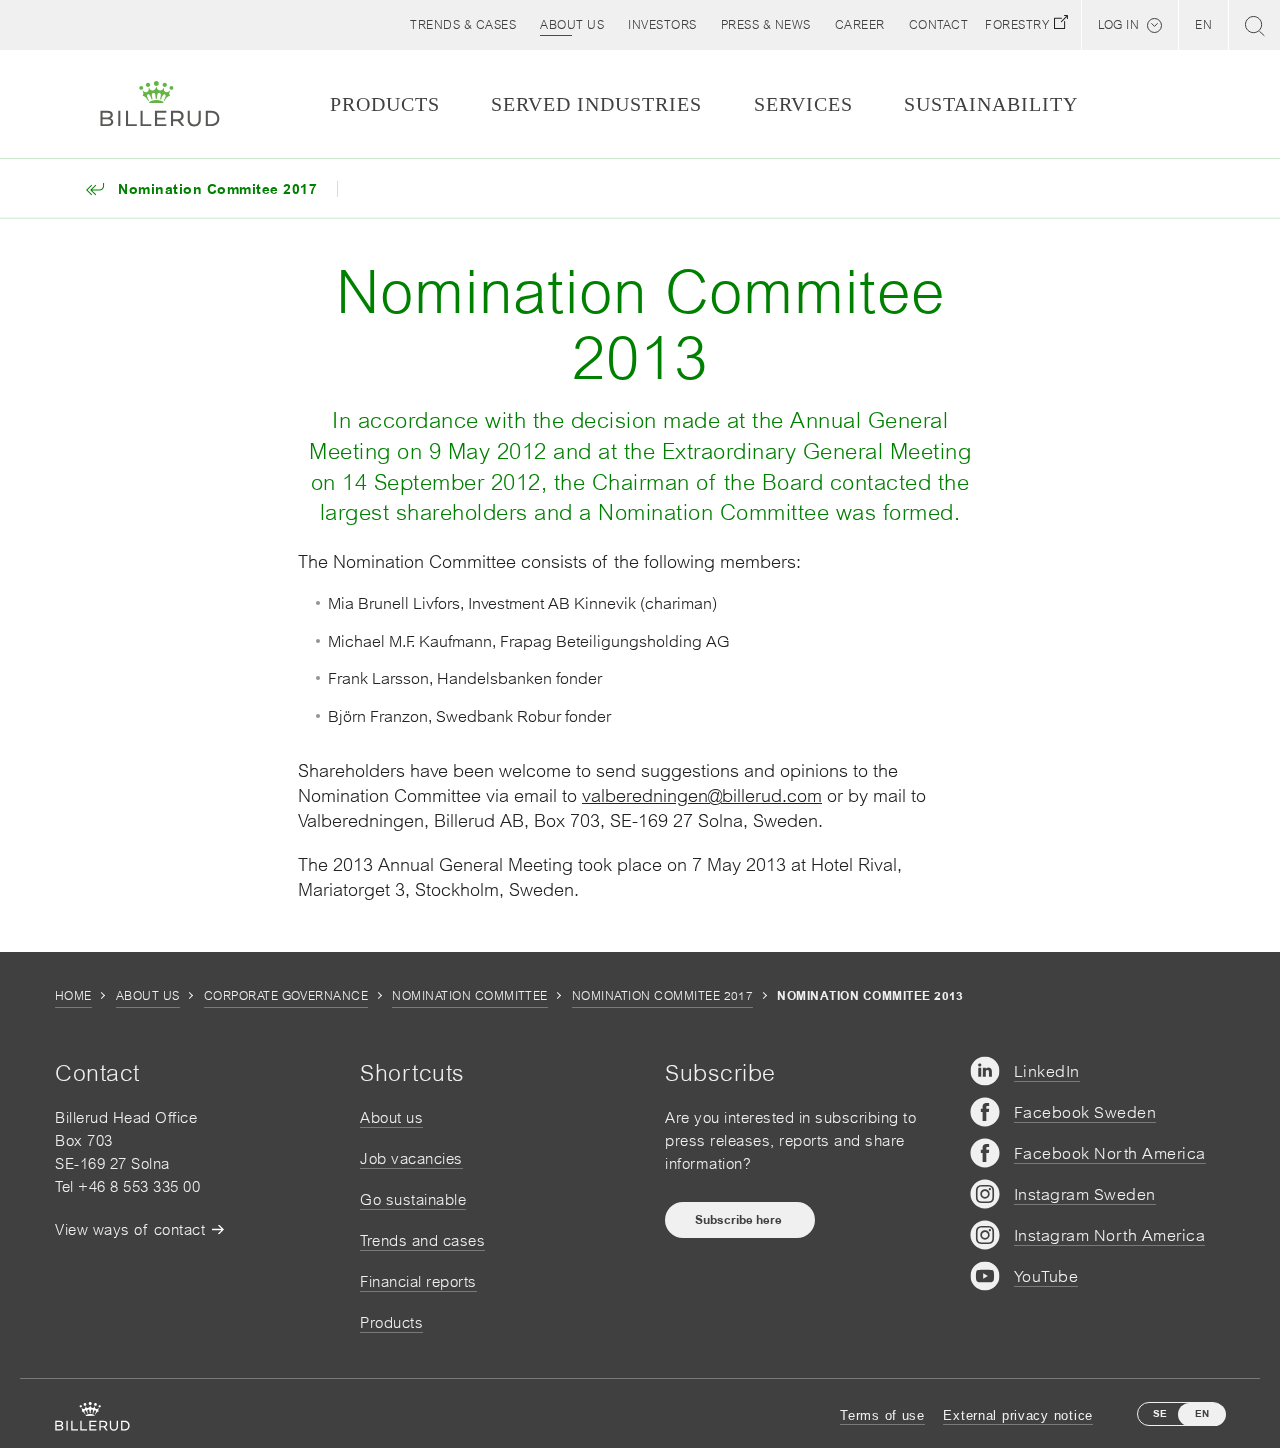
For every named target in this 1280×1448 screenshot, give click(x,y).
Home (73, 996)
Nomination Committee (470, 996)
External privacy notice (1018, 1415)
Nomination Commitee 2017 (663, 996)
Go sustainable (413, 1199)
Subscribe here (740, 1220)
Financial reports (418, 1281)
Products (391, 1322)
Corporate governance (286, 996)
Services (803, 104)
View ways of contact (130, 1229)
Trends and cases (422, 1240)
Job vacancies (411, 1158)
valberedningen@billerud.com (702, 795)
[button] (572, 25)
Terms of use (882, 1415)
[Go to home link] (160, 104)
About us (148, 996)
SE (1160, 1413)
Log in (1118, 25)
